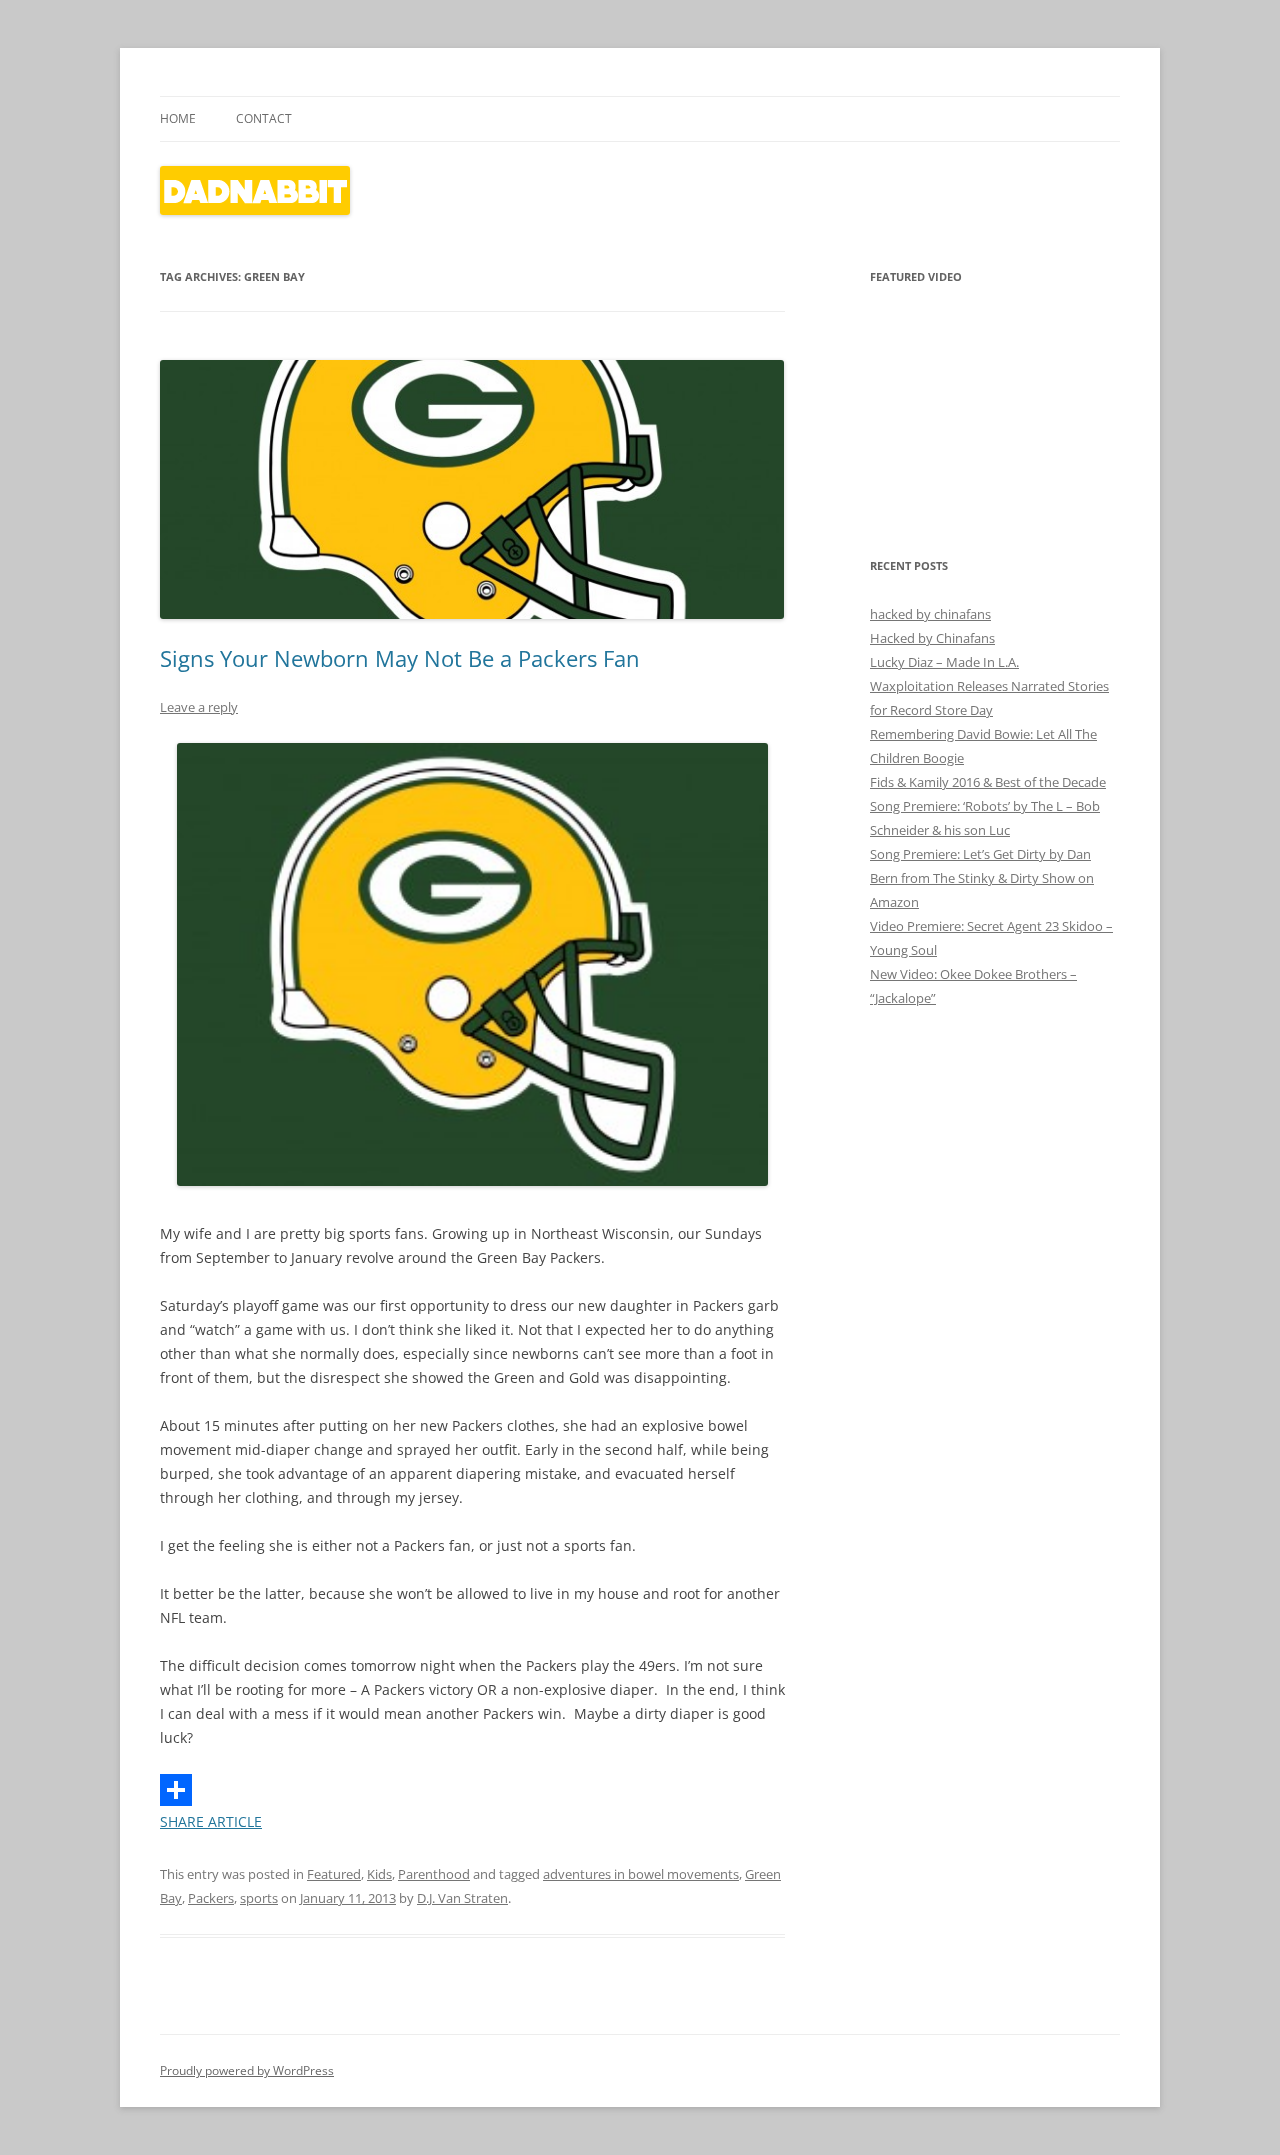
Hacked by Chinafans (932, 638)
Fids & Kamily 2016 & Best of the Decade (988, 782)
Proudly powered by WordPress (247, 2070)
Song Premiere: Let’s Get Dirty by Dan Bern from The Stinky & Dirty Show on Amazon (982, 878)
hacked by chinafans (930, 614)
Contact (264, 118)
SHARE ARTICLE (211, 1821)
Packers (211, 1898)
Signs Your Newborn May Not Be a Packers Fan (400, 658)
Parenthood (434, 1874)
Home (178, 118)
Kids (379, 1874)
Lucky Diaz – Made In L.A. (944, 662)
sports (259, 1898)
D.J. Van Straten (462, 1898)
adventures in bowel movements (641, 1874)
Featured (334, 1874)
